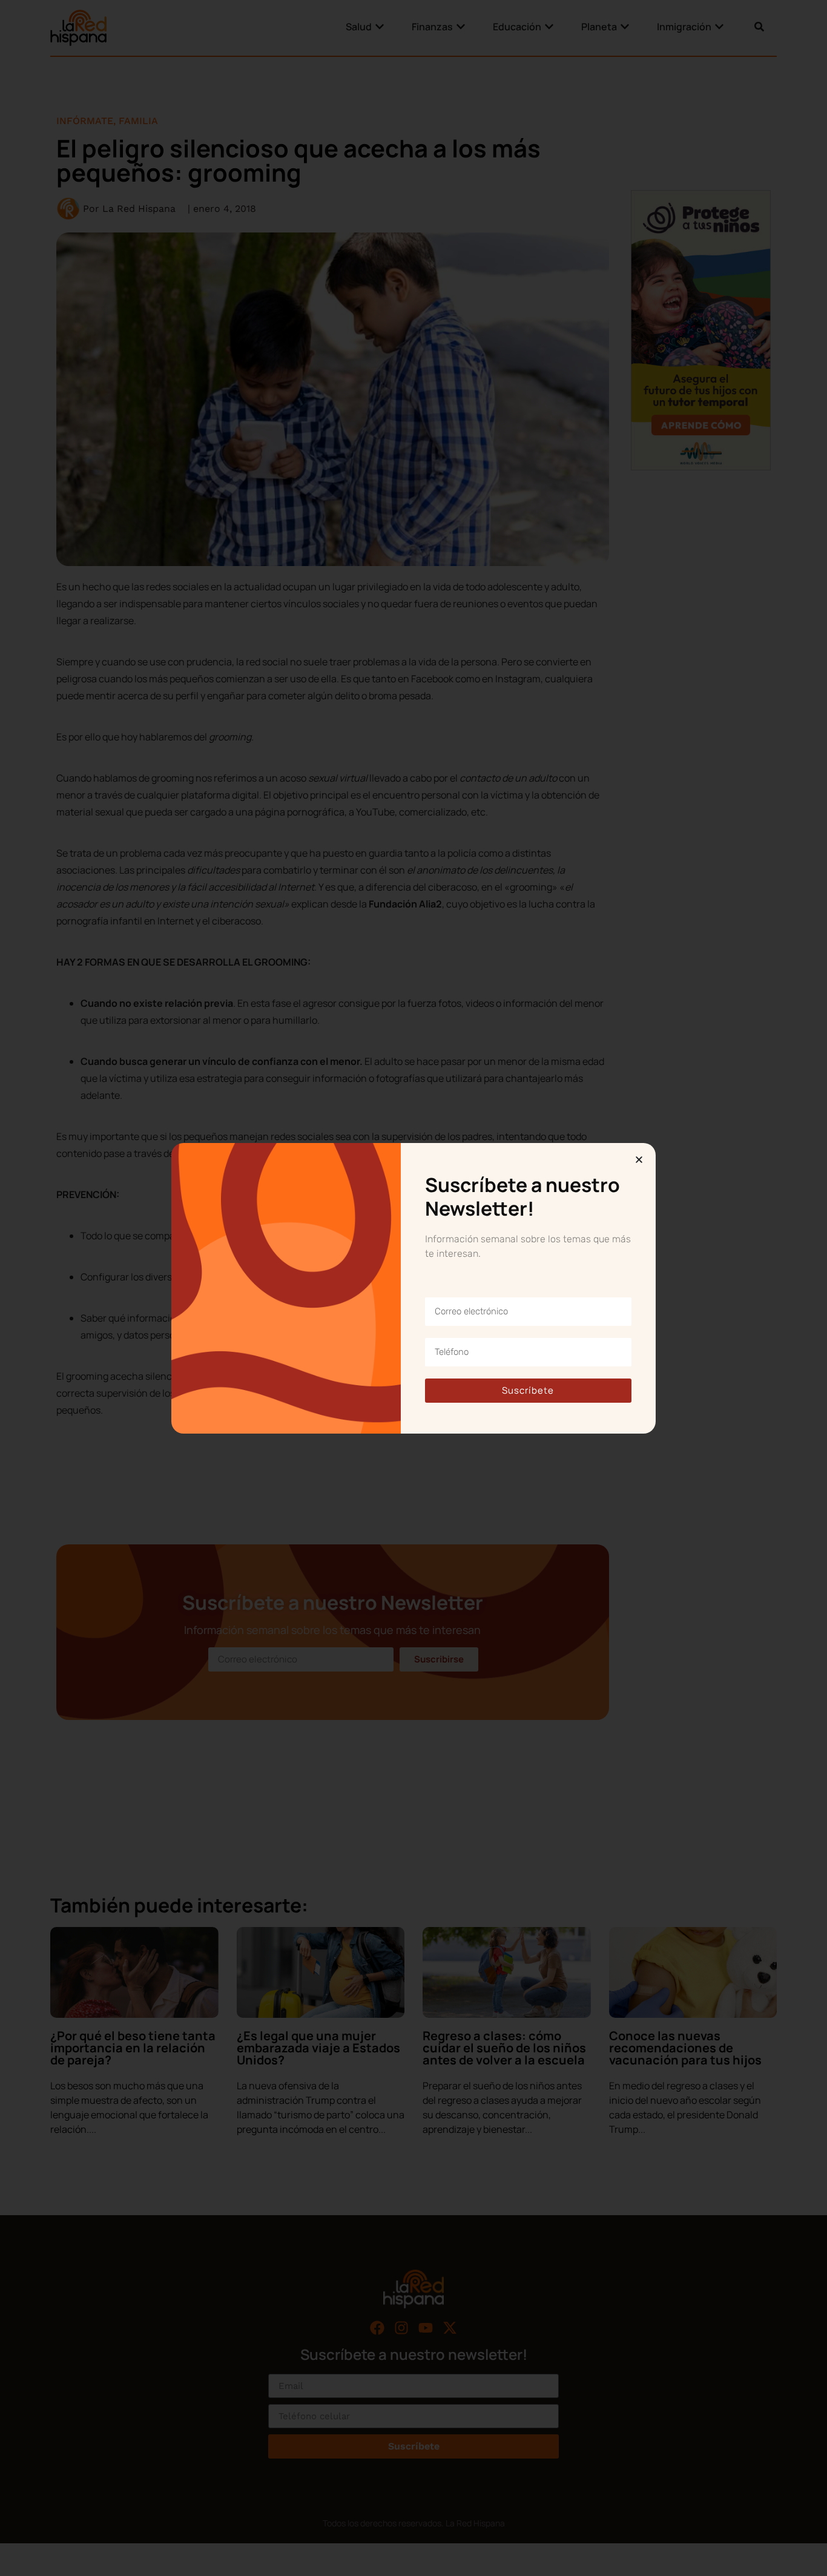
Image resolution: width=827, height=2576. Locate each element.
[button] (639, 1160)
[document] (413, 1288)
